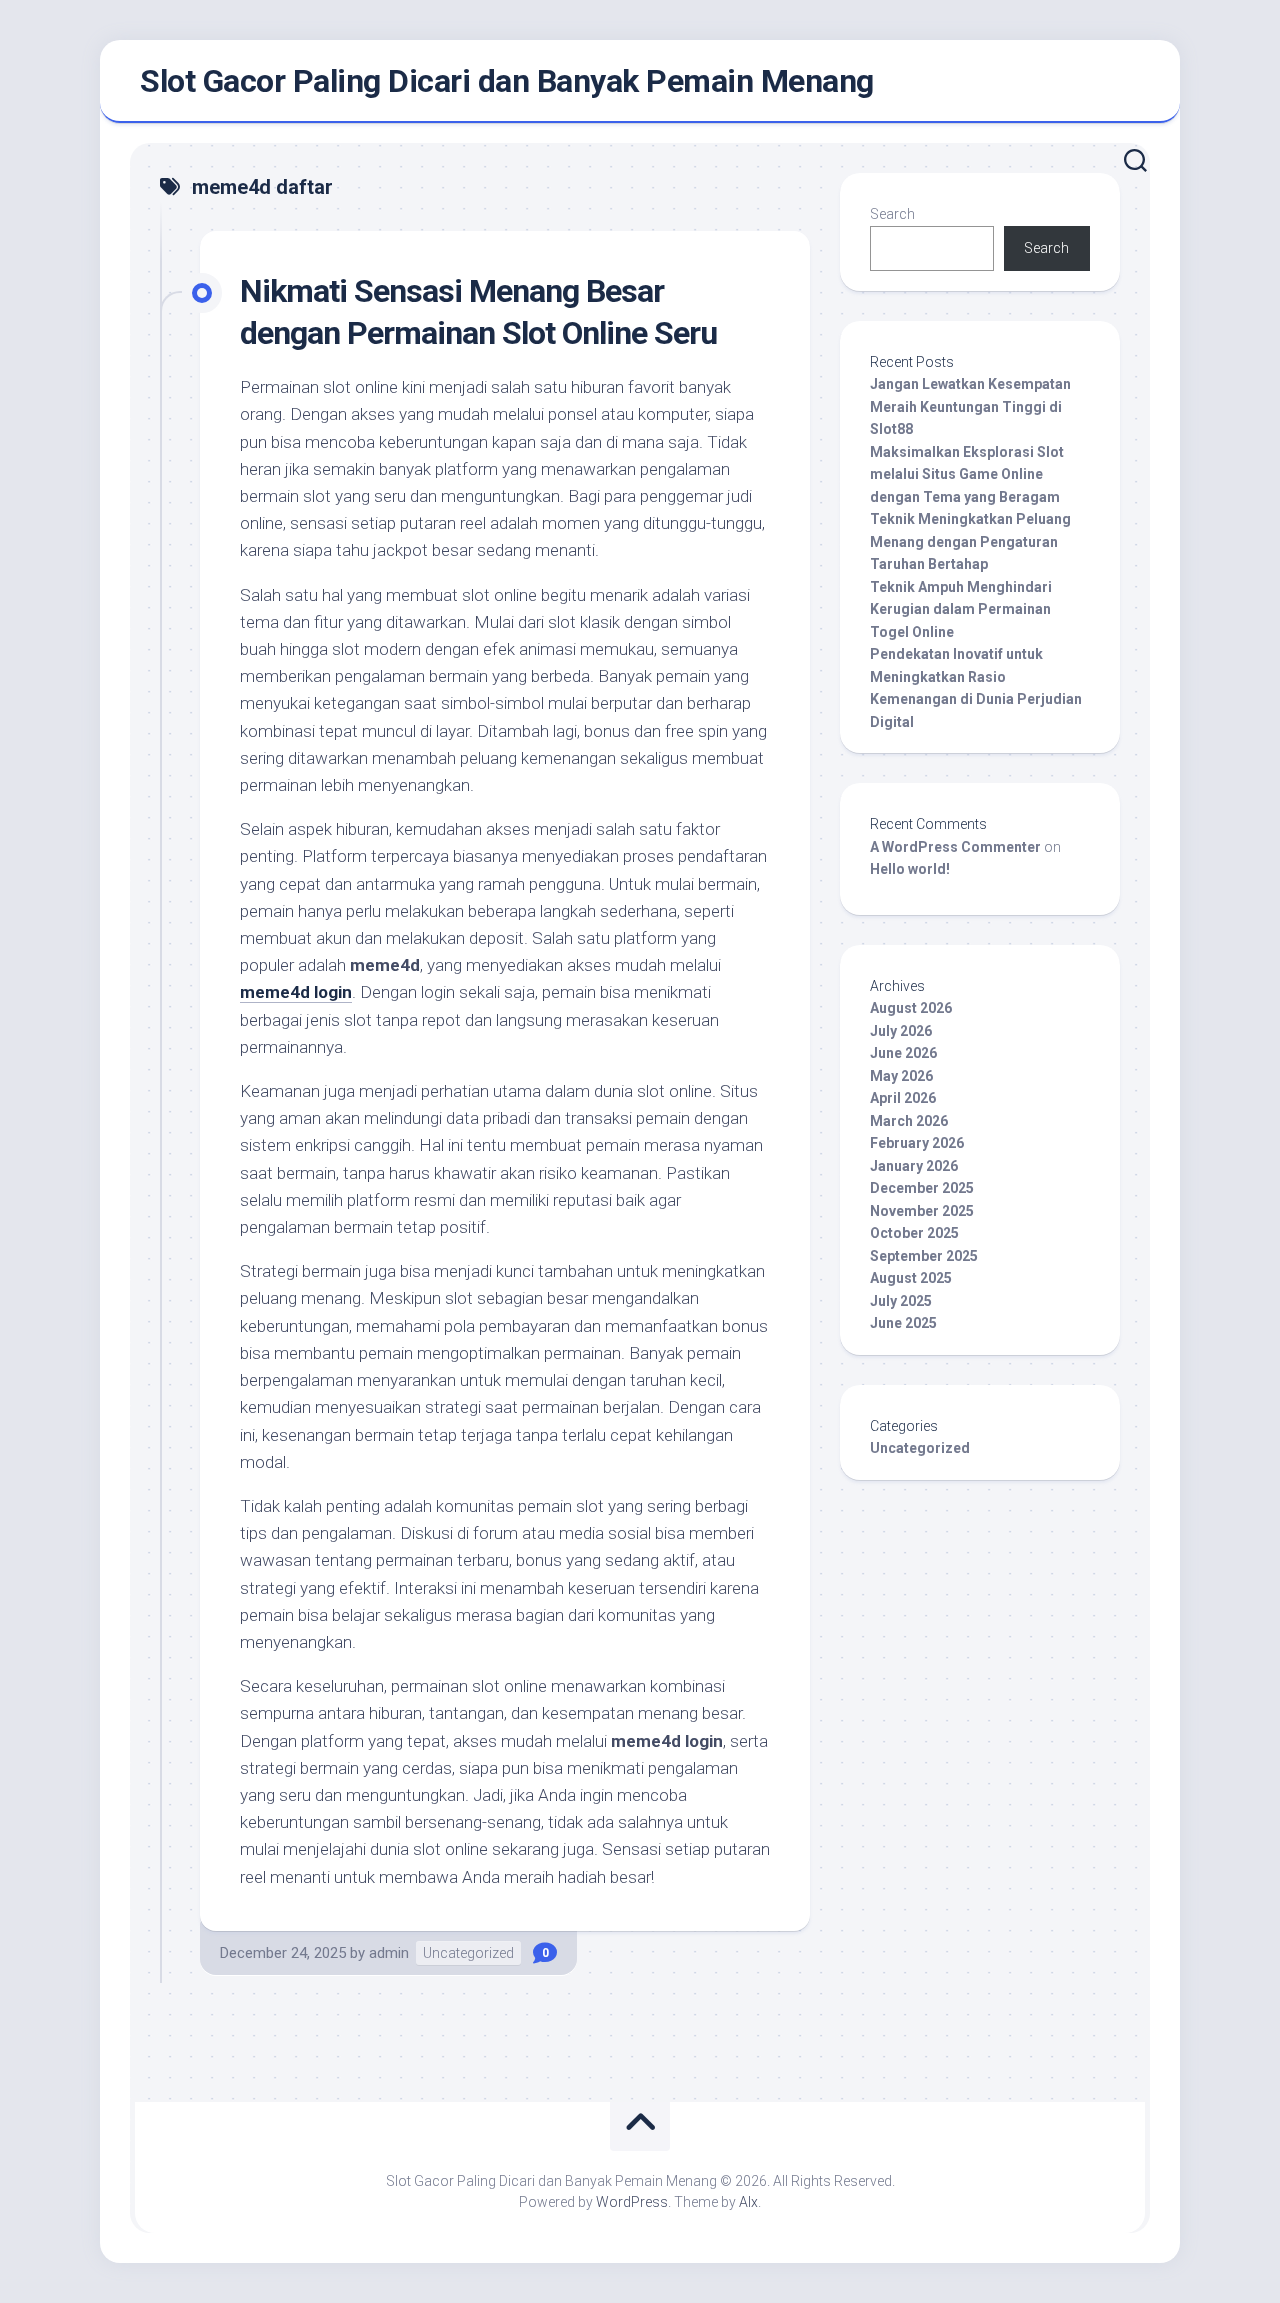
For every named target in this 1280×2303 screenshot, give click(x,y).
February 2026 (917, 1143)
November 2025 (922, 1211)
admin (389, 1953)
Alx (748, 2202)
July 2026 (901, 1031)
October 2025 (914, 1233)
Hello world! (910, 869)
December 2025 (922, 1188)
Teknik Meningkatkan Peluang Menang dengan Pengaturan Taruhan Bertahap (970, 541)
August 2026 (911, 1008)
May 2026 (901, 1076)
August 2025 (911, 1278)
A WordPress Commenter (955, 847)
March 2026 (909, 1121)
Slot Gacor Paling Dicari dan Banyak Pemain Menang (507, 81)
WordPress (632, 2202)
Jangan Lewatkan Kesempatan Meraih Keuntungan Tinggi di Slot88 (970, 406)
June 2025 (903, 1323)
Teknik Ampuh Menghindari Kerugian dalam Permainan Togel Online (961, 609)
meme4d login (296, 992)
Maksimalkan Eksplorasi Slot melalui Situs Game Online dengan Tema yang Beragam (967, 474)
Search (892, 214)
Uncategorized (468, 1953)
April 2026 (903, 1098)
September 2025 (924, 1256)
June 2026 (903, 1053)
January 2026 (914, 1166)
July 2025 (901, 1301)
